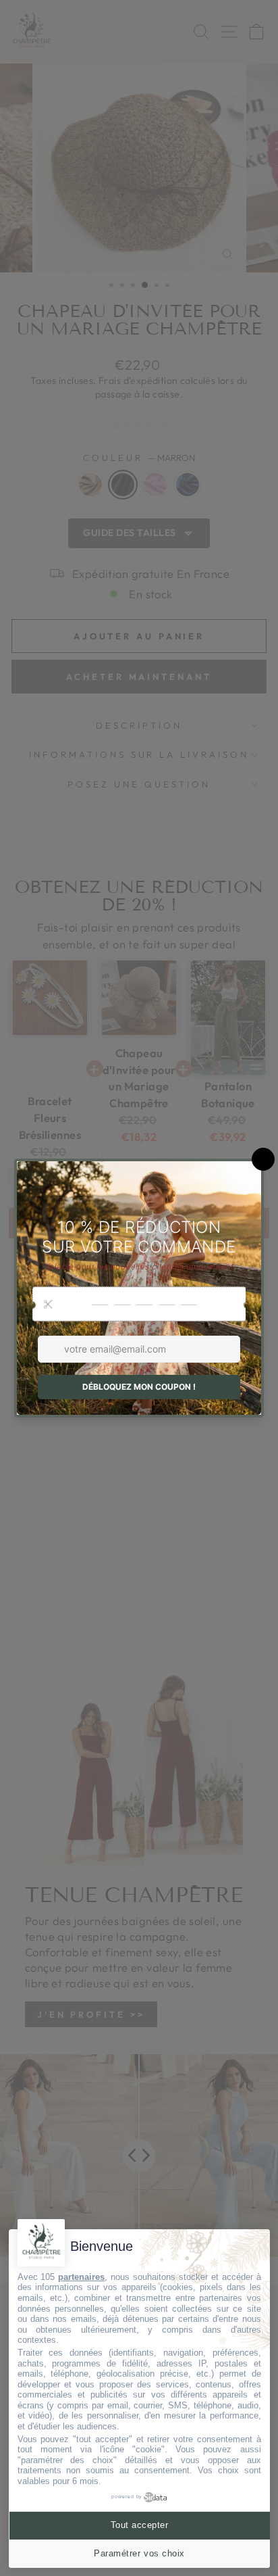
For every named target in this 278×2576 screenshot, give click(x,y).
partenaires (81, 2277)
